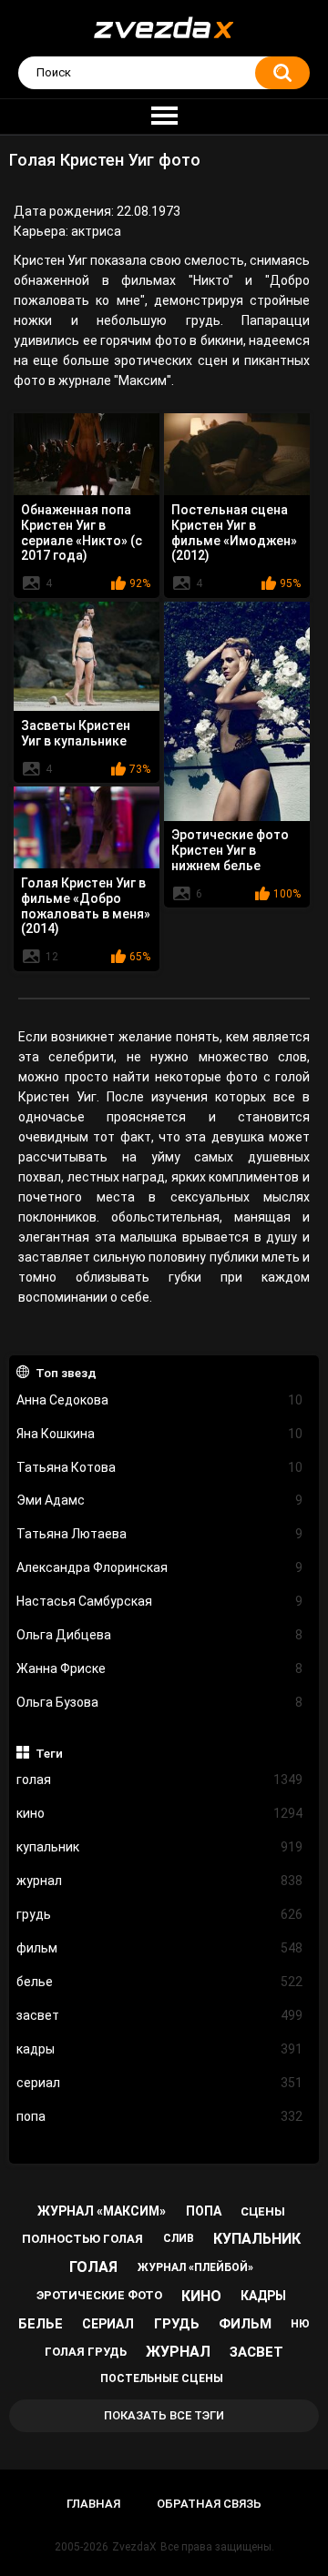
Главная (93, 2504)
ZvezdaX (134, 2547)
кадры (160, 2049)
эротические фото (99, 2295)
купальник (160, 1847)
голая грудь (86, 2352)
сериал (160, 2083)
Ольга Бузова (160, 1702)
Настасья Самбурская (160, 1601)
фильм (160, 1948)
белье (160, 1982)
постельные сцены (162, 2378)
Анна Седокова (160, 1400)
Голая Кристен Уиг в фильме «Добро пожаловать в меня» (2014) (86, 906)
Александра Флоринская (160, 1567)
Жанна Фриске (160, 1668)
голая (160, 1780)
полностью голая (82, 2239)
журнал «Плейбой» (195, 2267)
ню (300, 2324)
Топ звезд (66, 1373)
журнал (160, 1881)
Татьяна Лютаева (160, 1534)
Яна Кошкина (160, 1434)
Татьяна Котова (160, 1467)
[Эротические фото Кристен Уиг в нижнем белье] (237, 711)
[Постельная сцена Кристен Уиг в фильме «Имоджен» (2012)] (237, 454)
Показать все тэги (164, 2415)
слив (179, 2238)
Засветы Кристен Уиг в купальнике (76, 733)
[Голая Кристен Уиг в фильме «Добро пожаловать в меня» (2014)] (87, 827)
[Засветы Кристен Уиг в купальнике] (87, 656)
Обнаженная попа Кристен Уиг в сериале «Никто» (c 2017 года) (82, 532)
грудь (160, 1914)
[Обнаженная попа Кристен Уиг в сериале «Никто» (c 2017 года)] (87, 454)
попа (160, 2116)
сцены (263, 2211)
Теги (49, 1753)
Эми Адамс (160, 1500)
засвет (160, 2015)
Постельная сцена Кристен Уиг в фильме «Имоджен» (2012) (234, 532)
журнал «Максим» (102, 2211)
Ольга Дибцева (160, 1635)
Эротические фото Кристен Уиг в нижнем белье (230, 850)
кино (160, 1813)
